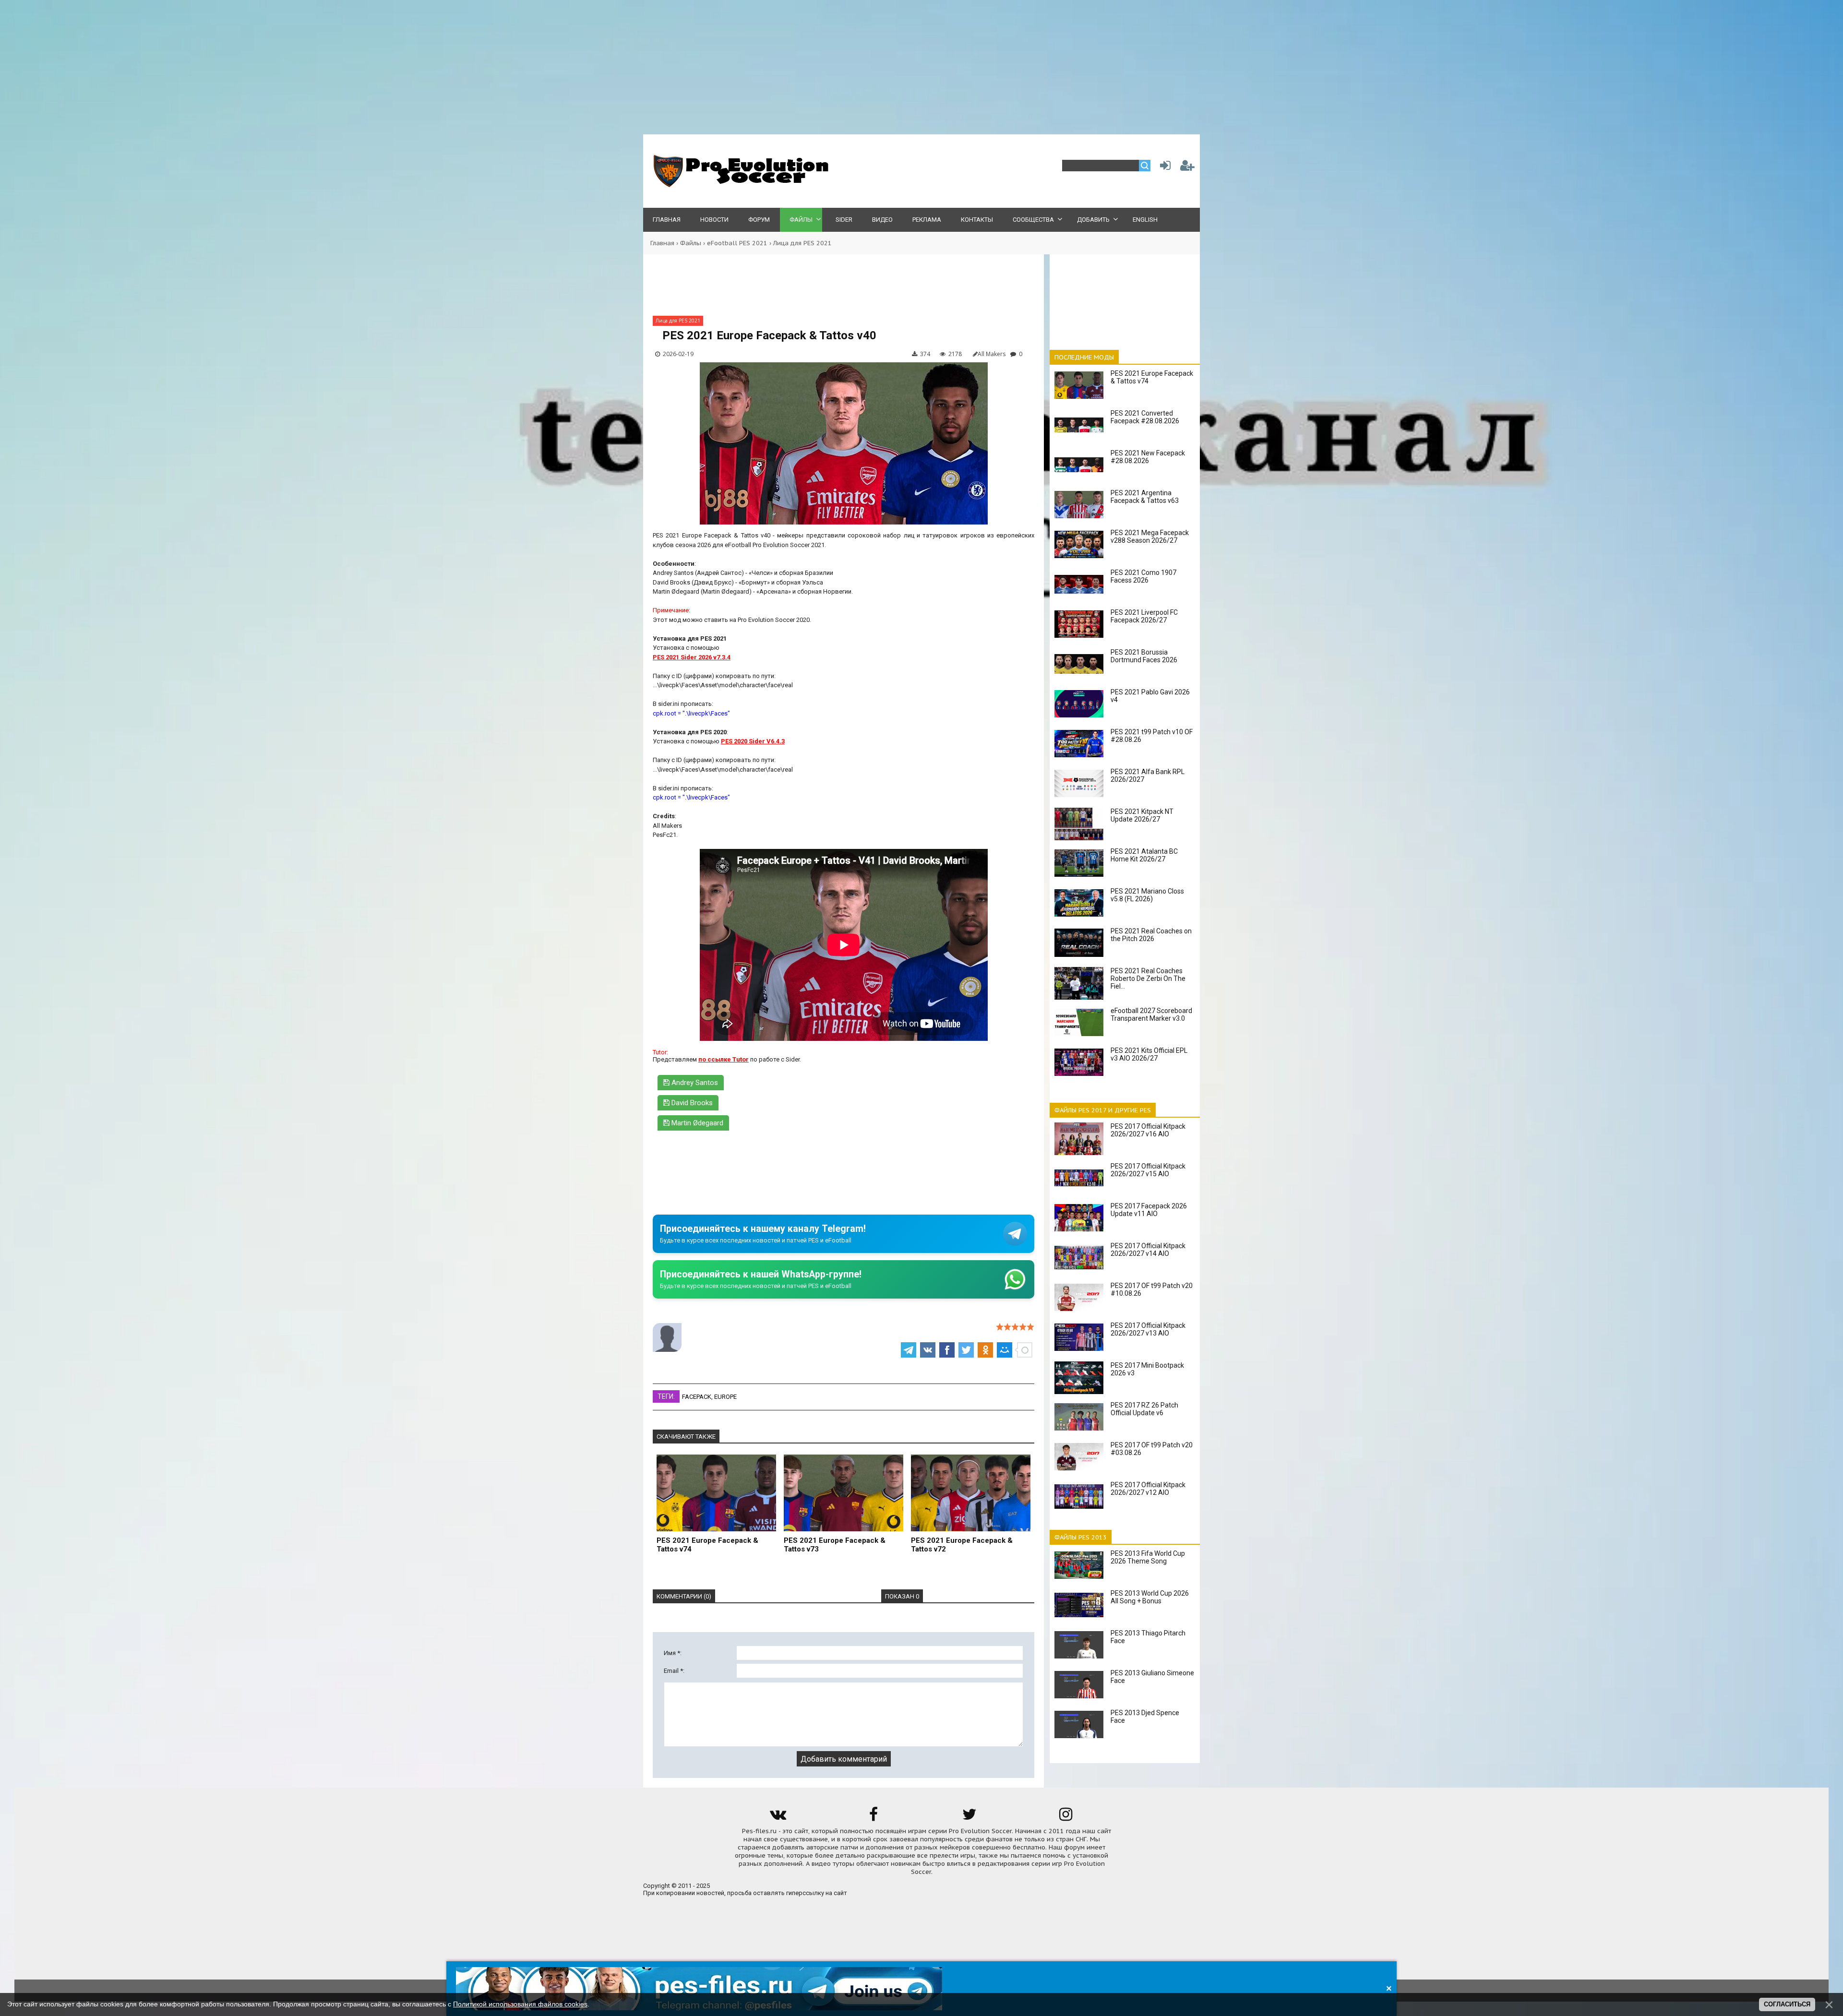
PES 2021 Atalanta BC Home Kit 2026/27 (1144, 855)
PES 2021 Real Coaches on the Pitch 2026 (1151, 935)
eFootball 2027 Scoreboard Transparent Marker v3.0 (1151, 1014)
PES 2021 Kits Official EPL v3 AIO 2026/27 (1149, 1054)
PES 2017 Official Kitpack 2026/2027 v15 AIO (1148, 1170)
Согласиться (1787, 2004)
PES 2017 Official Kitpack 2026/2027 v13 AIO (1148, 1329)
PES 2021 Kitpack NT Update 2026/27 (1142, 815)
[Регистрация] (1187, 168)
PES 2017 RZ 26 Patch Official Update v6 (1144, 1409)
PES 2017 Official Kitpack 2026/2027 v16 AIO (1148, 1130)
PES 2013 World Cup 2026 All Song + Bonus (1150, 1597)
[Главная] (739, 185)
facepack (697, 1397)
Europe (725, 1397)
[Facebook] (874, 1818)
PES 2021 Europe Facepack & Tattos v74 (707, 1545)
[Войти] (1163, 168)
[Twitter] (969, 1818)
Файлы (691, 243)
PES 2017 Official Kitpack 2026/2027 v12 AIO (1148, 1489)
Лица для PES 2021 (802, 243)
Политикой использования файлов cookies (520, 2004)
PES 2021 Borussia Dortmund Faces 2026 (1144, 656)
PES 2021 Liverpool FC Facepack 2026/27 (1144, 616)
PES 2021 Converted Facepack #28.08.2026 (1145, 417)
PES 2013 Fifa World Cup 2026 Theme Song (1148, 1557)
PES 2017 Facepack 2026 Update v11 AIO (1149, 1210)
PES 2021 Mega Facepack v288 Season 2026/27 (1150, 537)
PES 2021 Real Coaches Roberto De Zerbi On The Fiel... (1148, 978)
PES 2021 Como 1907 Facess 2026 (1143, 576)
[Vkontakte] (778, 1818)
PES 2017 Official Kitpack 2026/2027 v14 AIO (1148, 1250)
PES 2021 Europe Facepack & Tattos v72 (962, 1545)
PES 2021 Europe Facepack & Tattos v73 (835, 1545)
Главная (662, 243)
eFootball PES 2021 (737, 243)
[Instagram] (1065, 1818)
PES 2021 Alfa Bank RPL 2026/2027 (1148, 775)
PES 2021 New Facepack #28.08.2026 (1148, 457)
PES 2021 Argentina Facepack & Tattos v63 (1145, 497)
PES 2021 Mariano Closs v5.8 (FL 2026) (1147, 895)
